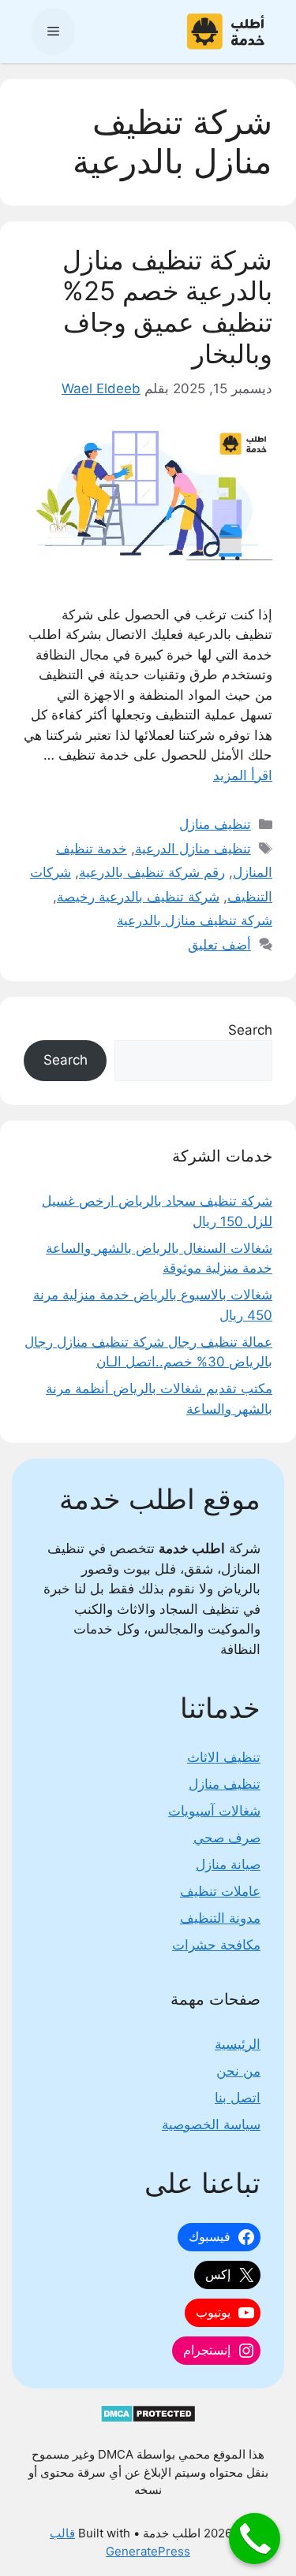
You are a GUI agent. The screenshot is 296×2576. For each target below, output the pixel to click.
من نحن (238, 2071)
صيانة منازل (228, 1864)
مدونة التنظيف (220, 1918)
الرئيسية (238, 2044)
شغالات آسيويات (214, 1811)
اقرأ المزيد (243, 775)
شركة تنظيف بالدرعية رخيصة (138, 897)
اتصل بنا (238, 2098)
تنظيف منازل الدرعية (193, 849)
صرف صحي (227, 1838)
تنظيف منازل (215, 824)
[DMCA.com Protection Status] (148, 2419)
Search (250, 1030)
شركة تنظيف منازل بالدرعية (195, 920)
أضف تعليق (219, 945)
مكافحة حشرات (216, 1945)
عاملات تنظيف (220, 1891)
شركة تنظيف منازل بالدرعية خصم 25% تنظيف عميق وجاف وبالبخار (167, 307)
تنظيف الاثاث (224, 1757)
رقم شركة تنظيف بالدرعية (152, 872)
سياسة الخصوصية (211, 2124)
